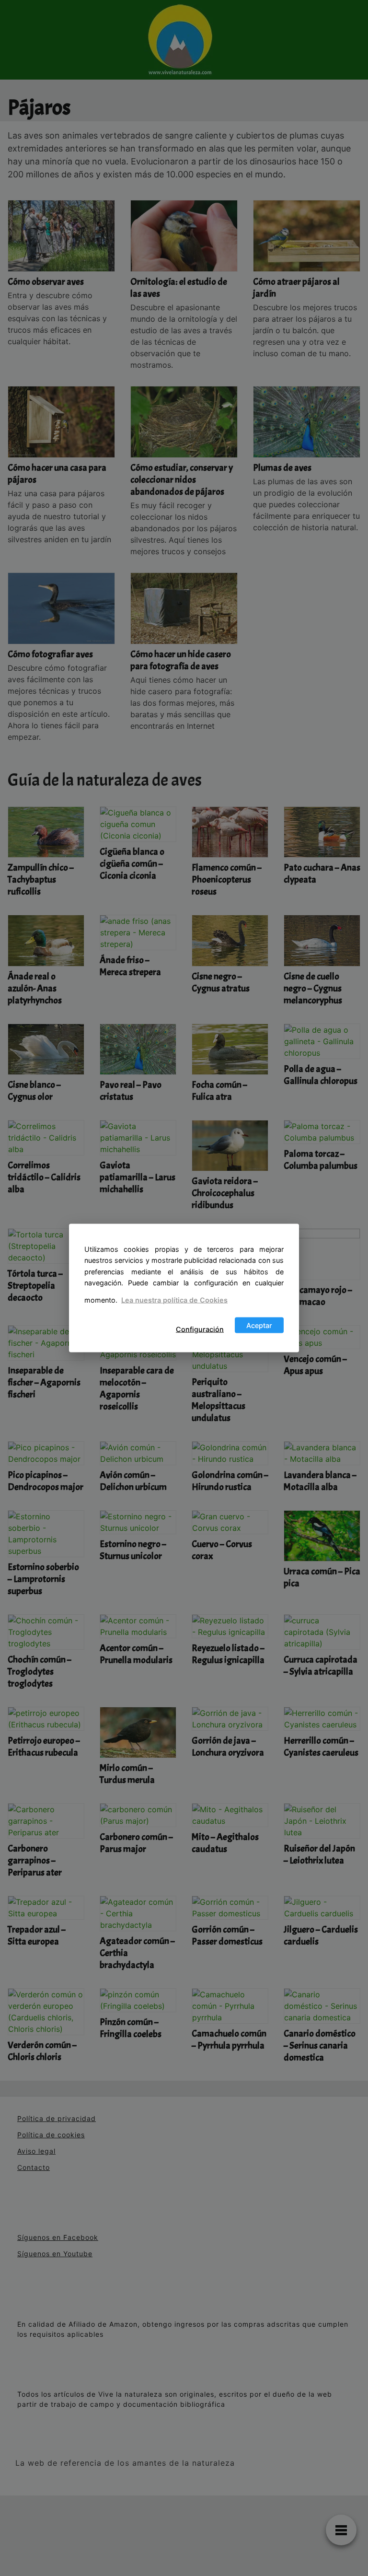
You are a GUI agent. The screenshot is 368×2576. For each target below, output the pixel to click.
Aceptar (259, 1325)
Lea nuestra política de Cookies (174, 1300)
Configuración (200, 1329)
